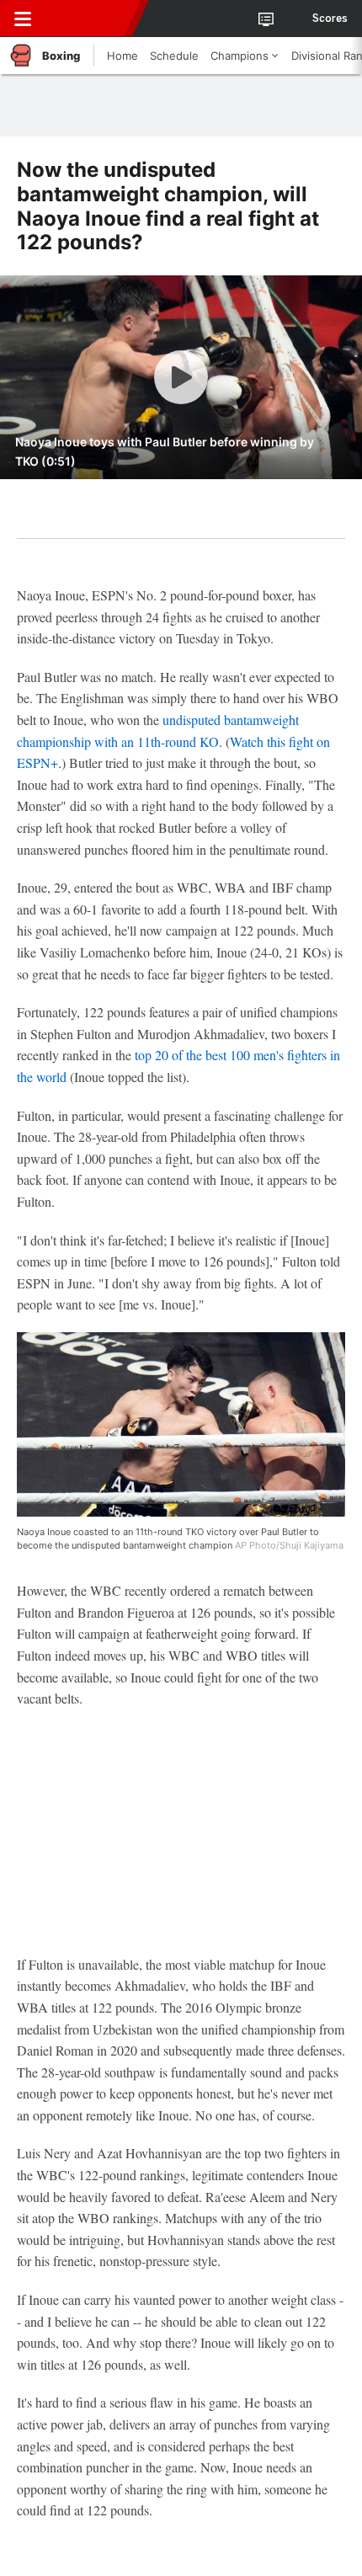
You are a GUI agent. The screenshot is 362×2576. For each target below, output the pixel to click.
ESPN (90, 19)
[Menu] (23, 19)
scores (330, 19)
